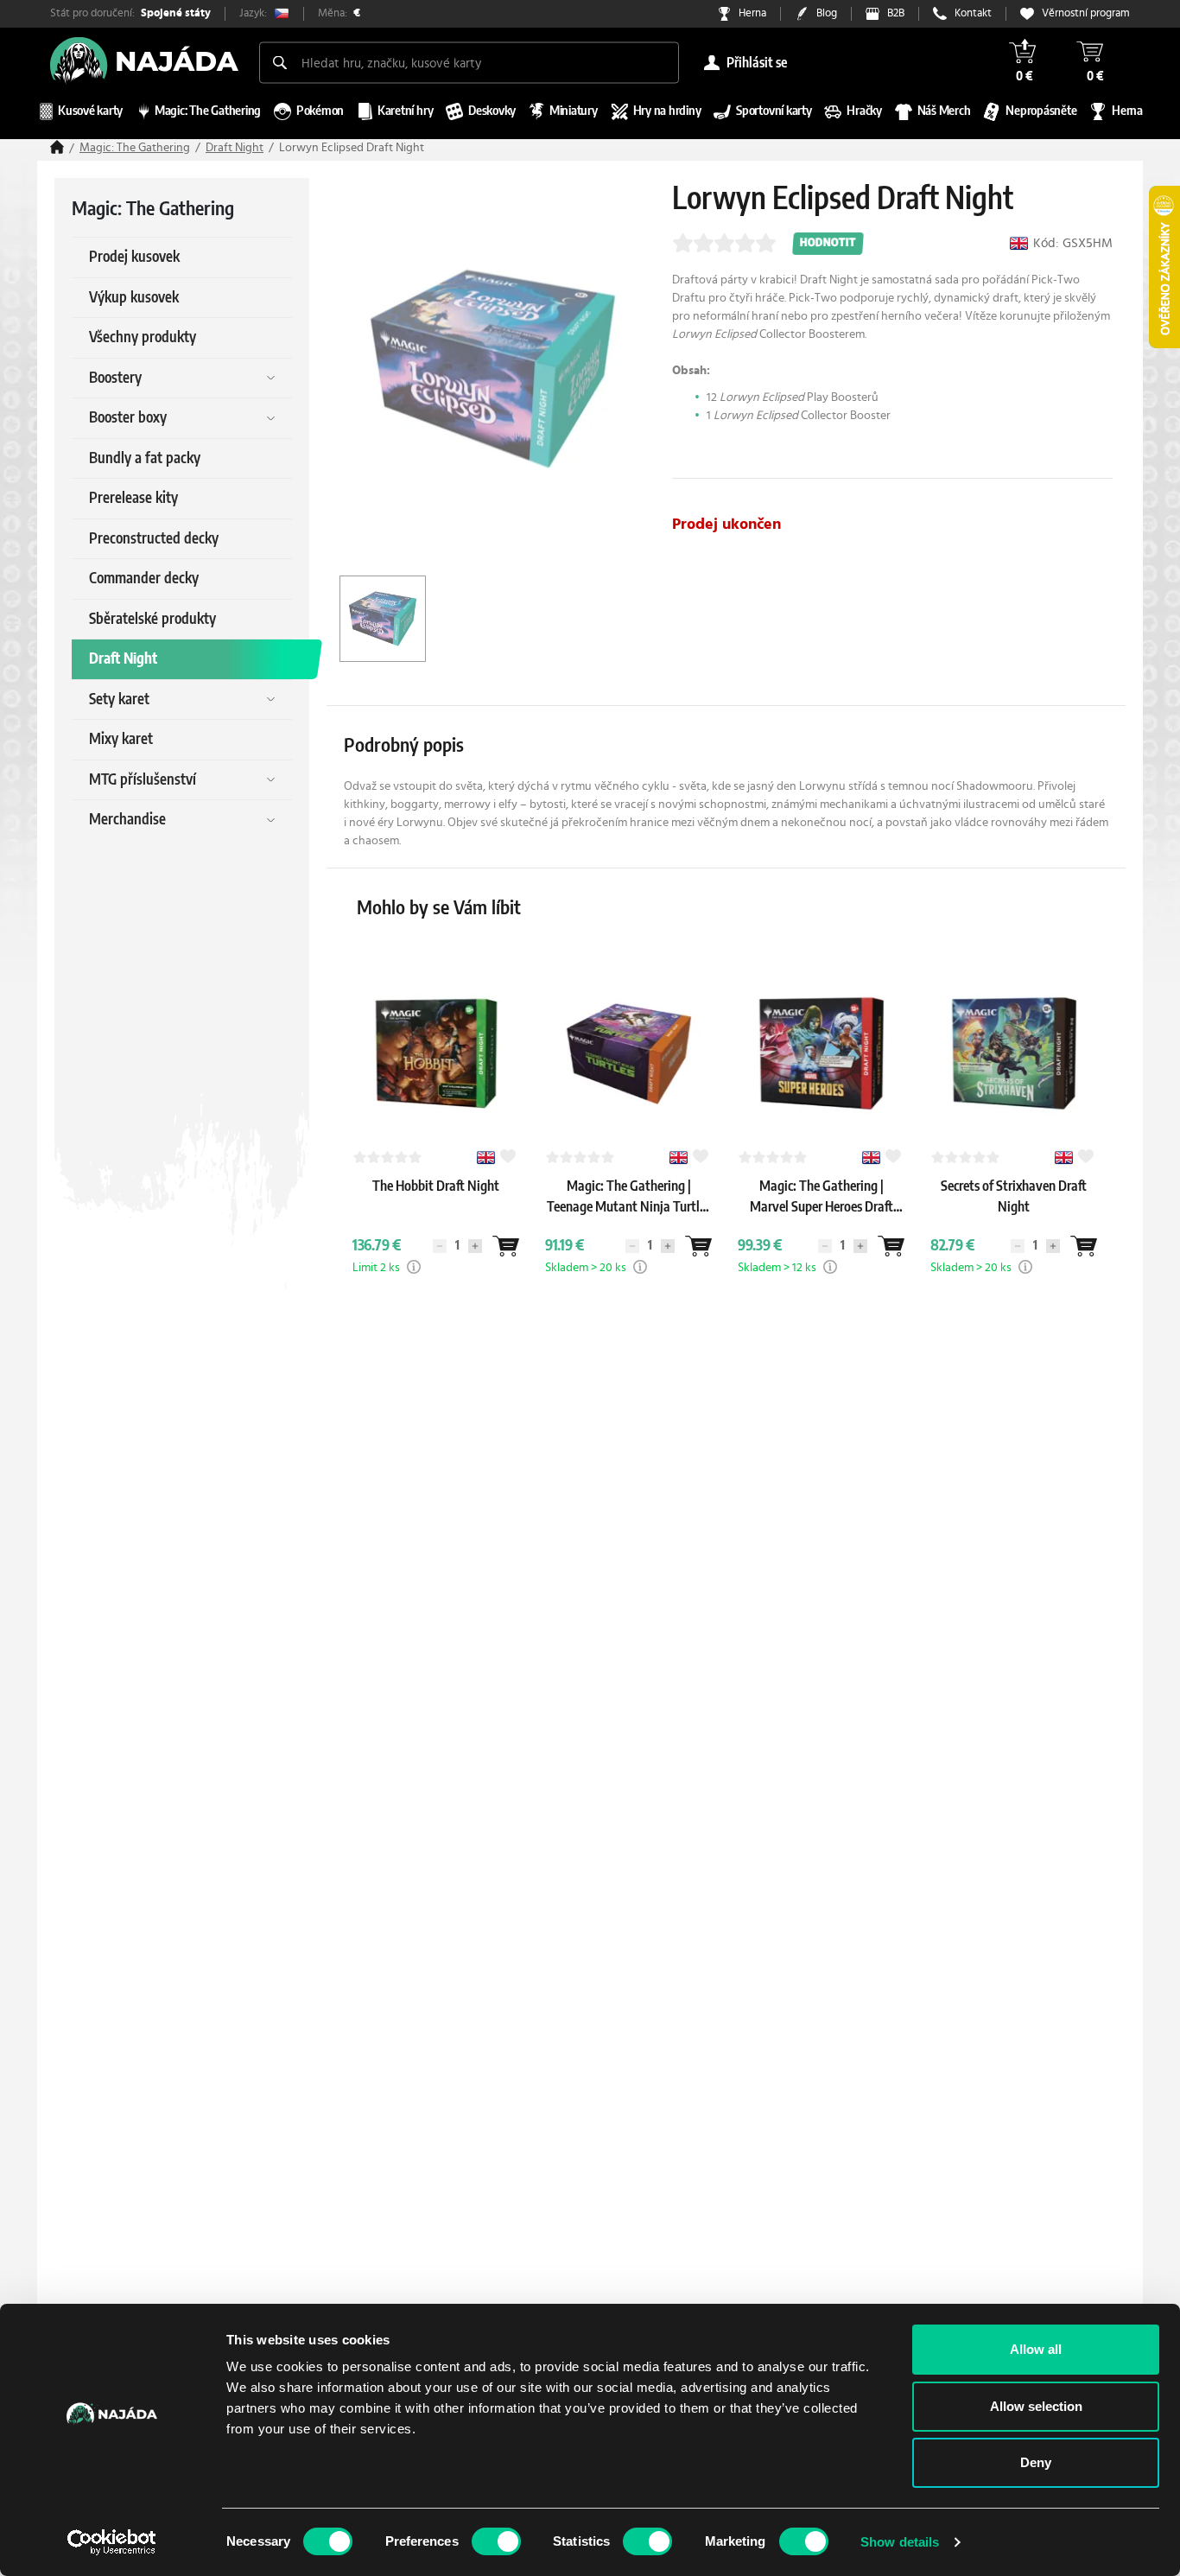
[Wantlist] (505, 1246)
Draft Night (235, 148)
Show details (900, 2542)
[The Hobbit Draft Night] (436, 1203)
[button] (414, 1267)
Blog (827, 13)
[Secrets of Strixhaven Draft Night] (1014, 1224)
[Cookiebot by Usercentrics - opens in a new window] (112, 2542)
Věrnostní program (1086, 13)
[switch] (496, 2541)
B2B (896, 13)
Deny (1036, 2462)
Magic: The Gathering (135, 148)
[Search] (280, 62)
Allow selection (1036, 2406)
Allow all (1036, 2349)
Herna (752, 13)
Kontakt (973, 13)
